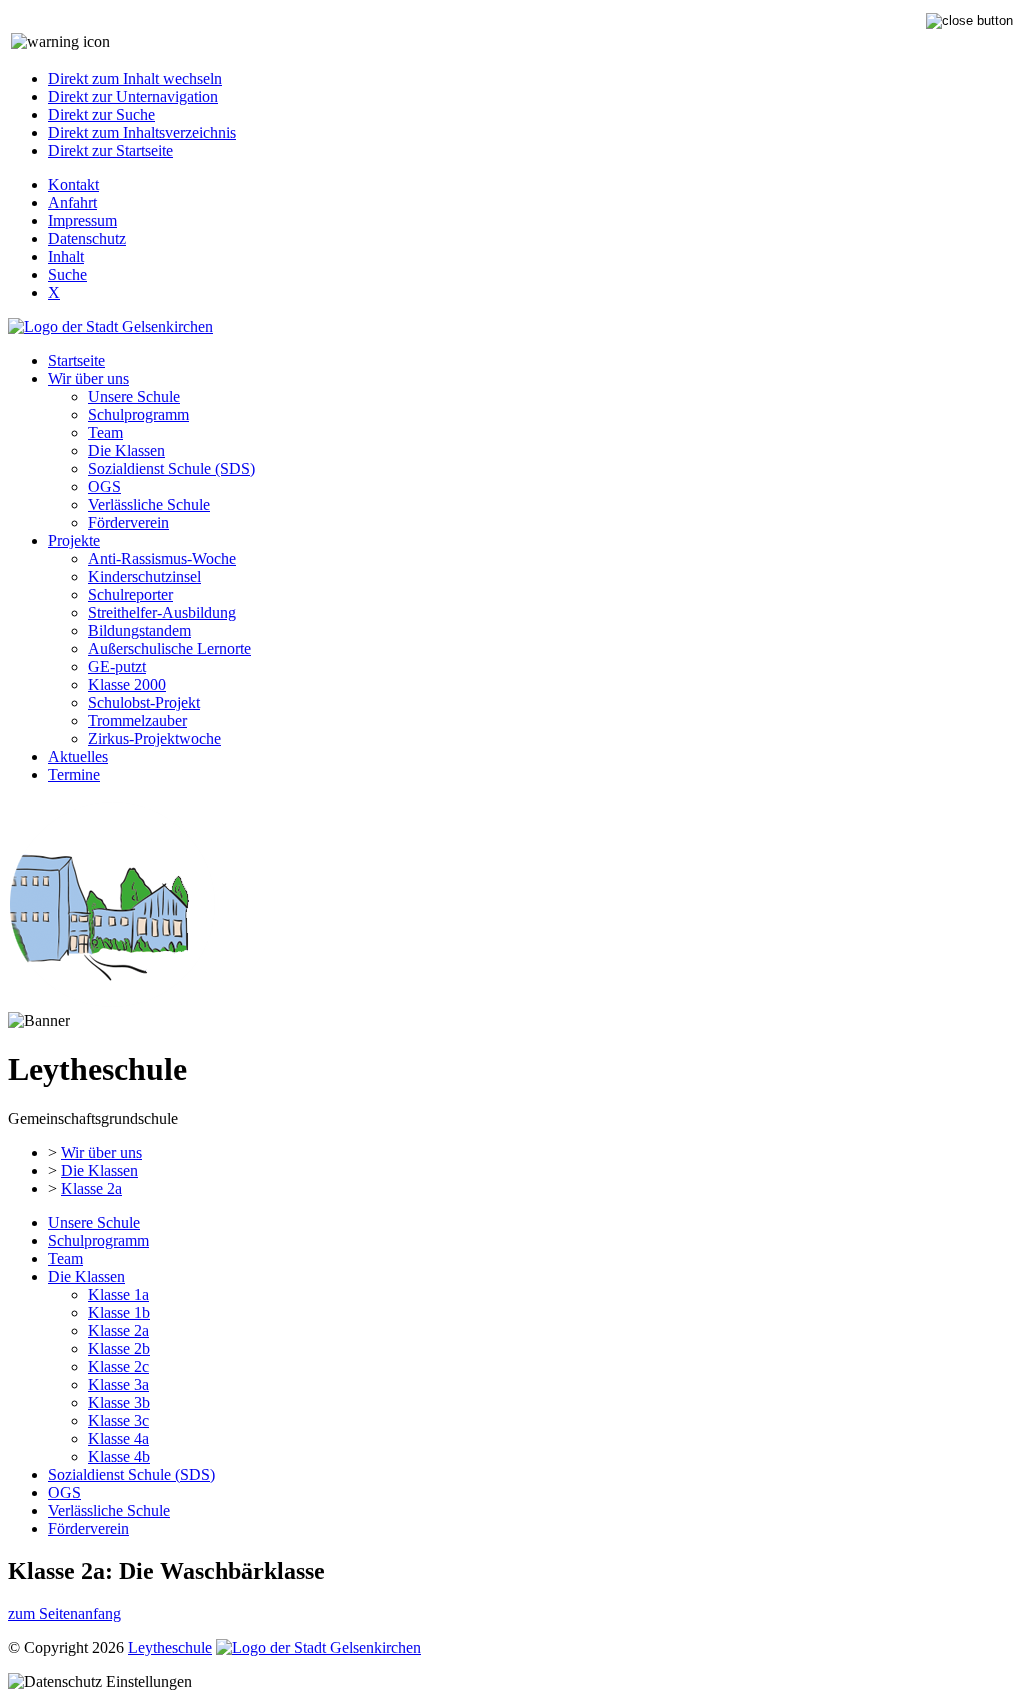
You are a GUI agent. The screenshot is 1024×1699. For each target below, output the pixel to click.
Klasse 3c (118, 1420)
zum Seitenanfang (64, 1613)
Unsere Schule (134, 396)
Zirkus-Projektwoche (154, 738)
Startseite (76, 360)
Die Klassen (126, 450)
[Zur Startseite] (112, 1002)
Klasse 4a (118, 1438)
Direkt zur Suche (101, 114)
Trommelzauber (137, 720)
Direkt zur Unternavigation (133, 96)
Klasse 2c (118, 1366)
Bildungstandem (139, 630)
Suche (67, 274)
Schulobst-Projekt (144, 702)
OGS (104, 486)
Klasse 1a (118, 1294)
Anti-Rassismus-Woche (162, 558)
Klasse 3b (119, 1402)
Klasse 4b (119, 1456)
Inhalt (66, 256)
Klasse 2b (119, 1348)
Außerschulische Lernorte (169, 648)
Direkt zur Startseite (110, 150)
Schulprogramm (138, 414)
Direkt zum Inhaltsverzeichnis (142, 132)
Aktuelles (78, 756)
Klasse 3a (118, 1384)
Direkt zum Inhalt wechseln (135, 78)
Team (105, 432)
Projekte (74, 540)
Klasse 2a (91, 1188)
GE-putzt (117, 666)
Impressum (82, 220)
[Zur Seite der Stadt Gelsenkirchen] (110, 326)
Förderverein (128, 522)
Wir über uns (88, 378)
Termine (74, 774)
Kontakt (73, 184)
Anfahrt (72, 202)
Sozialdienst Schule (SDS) (171, 468)
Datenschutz (87, 238)
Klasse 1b (119, 1312)
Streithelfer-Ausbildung (162, 612)
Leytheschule (170, 1647)
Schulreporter (130, 594)
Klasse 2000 (127, 684)
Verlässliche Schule (149, 504)
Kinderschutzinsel (144, 576)
